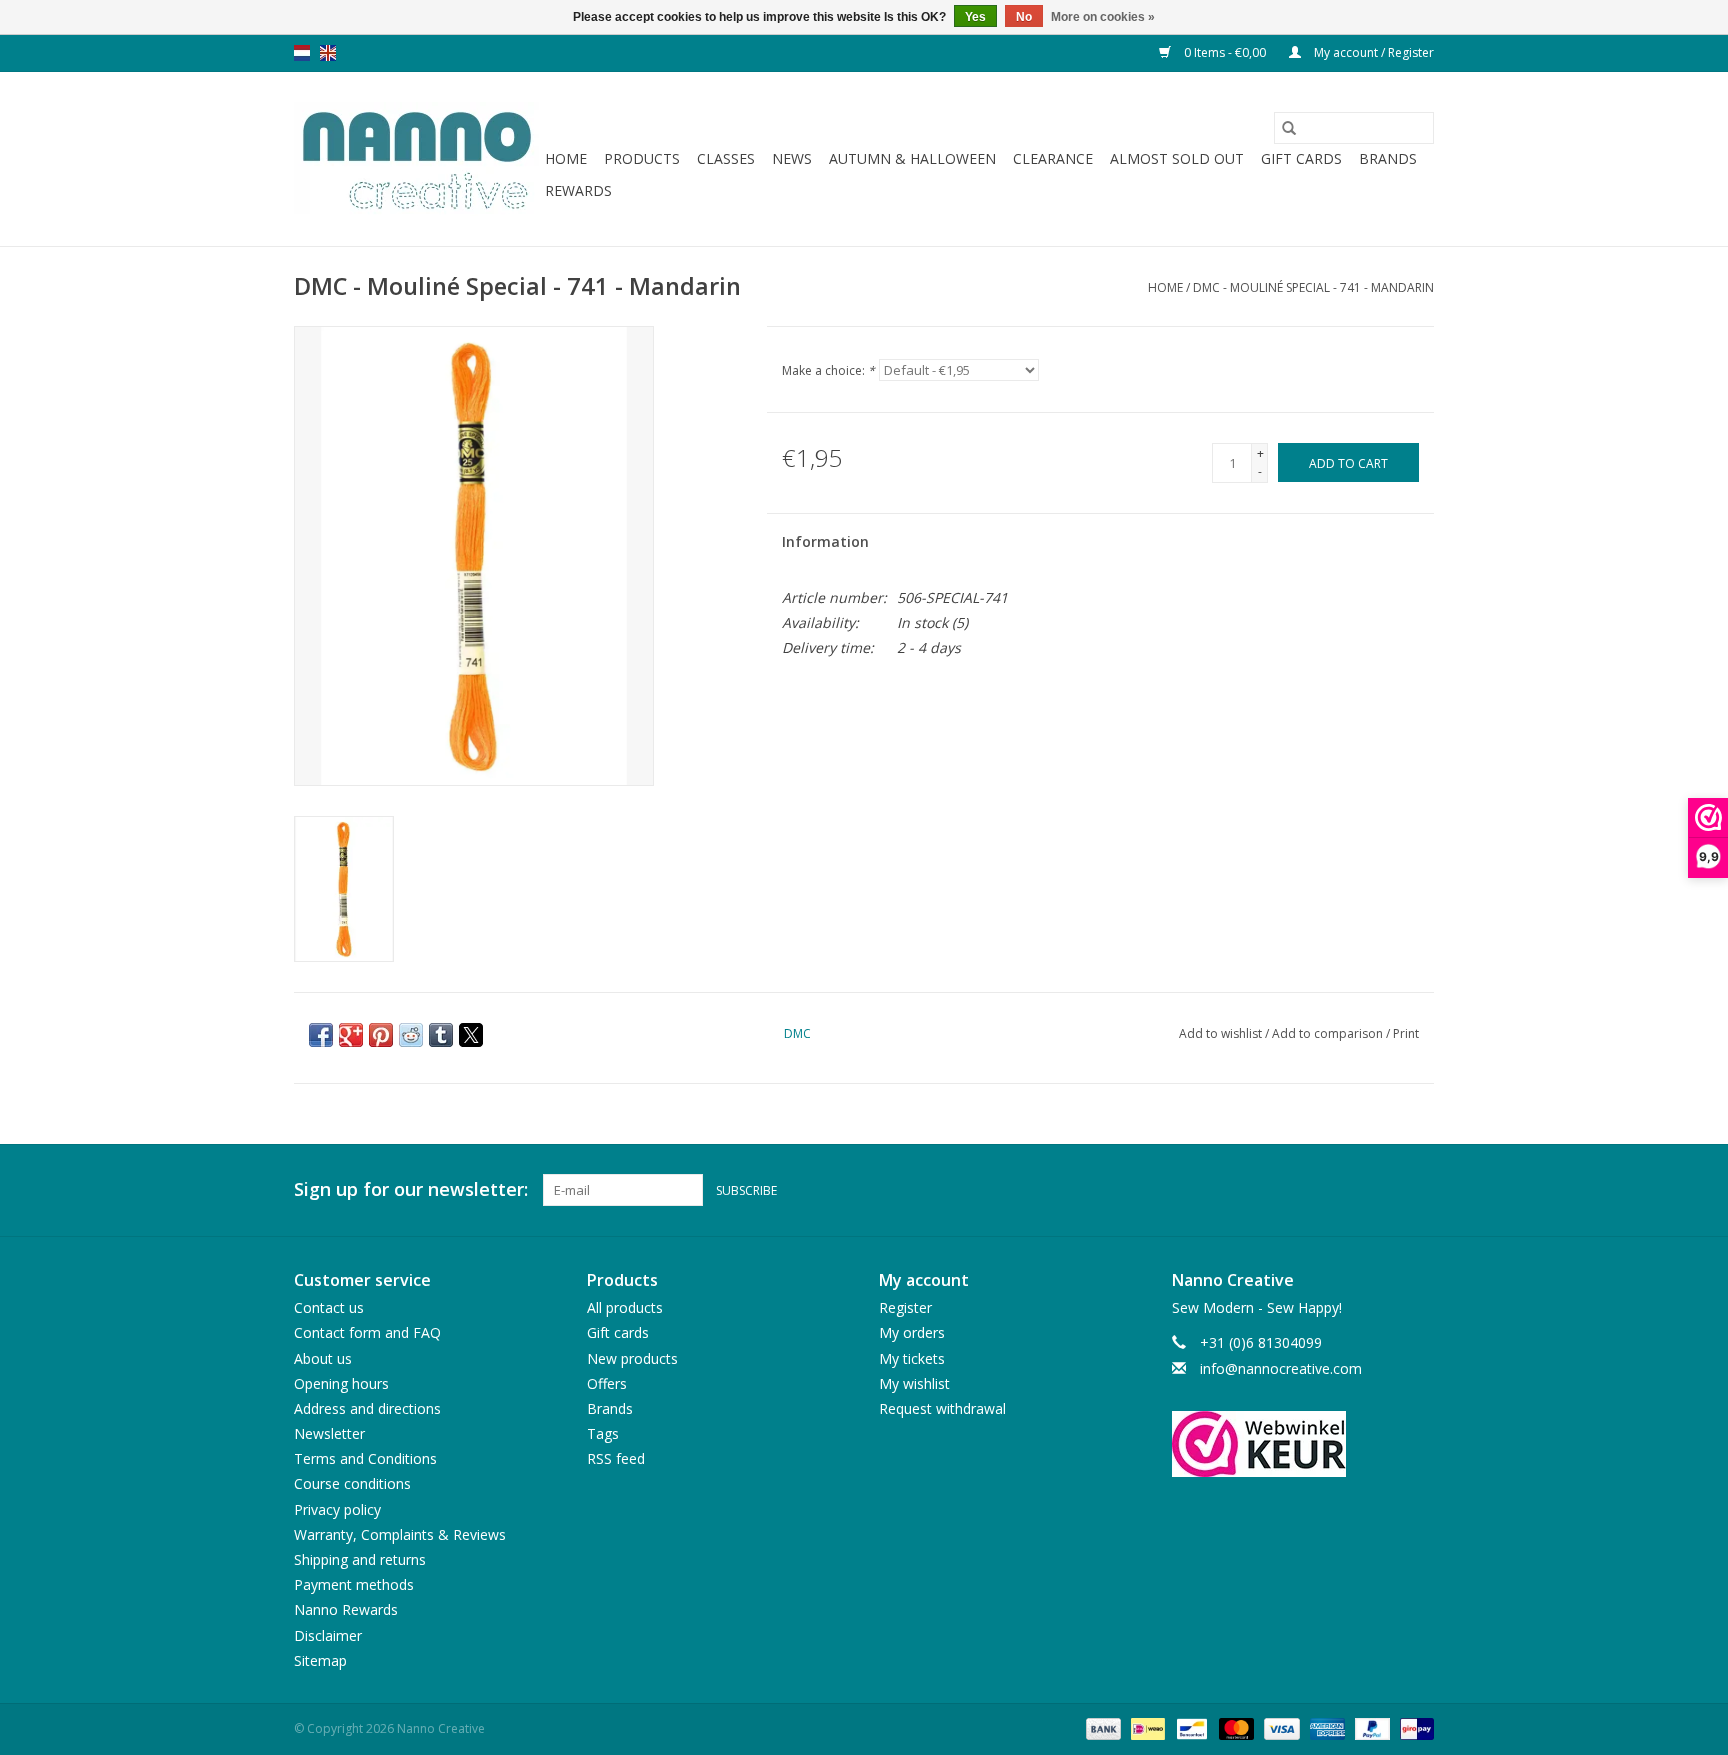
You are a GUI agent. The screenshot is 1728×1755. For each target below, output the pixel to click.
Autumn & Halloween (912, 158)
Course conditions (352, 1483)
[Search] (1289, 128)
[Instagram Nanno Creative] (1418, 1190)
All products (625, 1307)
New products (632, 1358)
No (1024, 17)
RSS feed (616, 1458)
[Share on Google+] (351, 1035)
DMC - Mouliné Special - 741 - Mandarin (1313, 287)
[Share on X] (471, 1035)
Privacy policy (337, 1509)
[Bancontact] (1190, 1727)
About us (323, 1358)
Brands (1388, 158)
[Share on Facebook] (321, 1035)
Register (905, 1307)
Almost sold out (1177, 158)
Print (1406, 1033)
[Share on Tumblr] (441, 1035)
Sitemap (320, 1660)
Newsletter (329, 1433)
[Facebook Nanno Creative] (1346, 1190)
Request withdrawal (942, 1408)
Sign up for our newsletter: (411, 1189)
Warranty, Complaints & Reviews (400, 1534)
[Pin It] (381, 1035)
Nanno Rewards (346, 1609)
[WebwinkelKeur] (1303, 1444)
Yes (975, 17)
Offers (607, 1383)
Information (825, 541)
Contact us (329, 1307)
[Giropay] (1413, 1727)
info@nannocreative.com (1281, 1368)
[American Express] (1325, 1727)
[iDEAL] (1146, 1727)
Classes (726, 158)
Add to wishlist (1222, 1033)
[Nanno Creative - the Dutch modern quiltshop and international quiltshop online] (416, 159)
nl (302, 53)
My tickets (912, 1358)
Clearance (1053, 158)
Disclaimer (328, 1635)
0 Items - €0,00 (1225, 52)
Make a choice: (828, 370)
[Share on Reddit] (411, 1035)
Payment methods (354, 1584)
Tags (603, 1433)
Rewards (578, 190)
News (792, 158)
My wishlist (914, 1383)
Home (566, 158)
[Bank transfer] (1101, 1727)
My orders (912, 1332)
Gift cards (1301, 158)
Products (642, 158)
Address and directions (367, 1408)
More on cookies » (1103, 17)
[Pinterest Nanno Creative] (1382, 1190)
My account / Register (1372, 52)
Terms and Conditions (365, 1458)
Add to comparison (1329, 1033)
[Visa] (1279, 1727)
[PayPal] (1370, 1727)
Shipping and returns (360, 1559)
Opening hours (341, 1383)
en (328, 53)
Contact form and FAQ (367, 1332)
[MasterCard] (1234, 1727)
